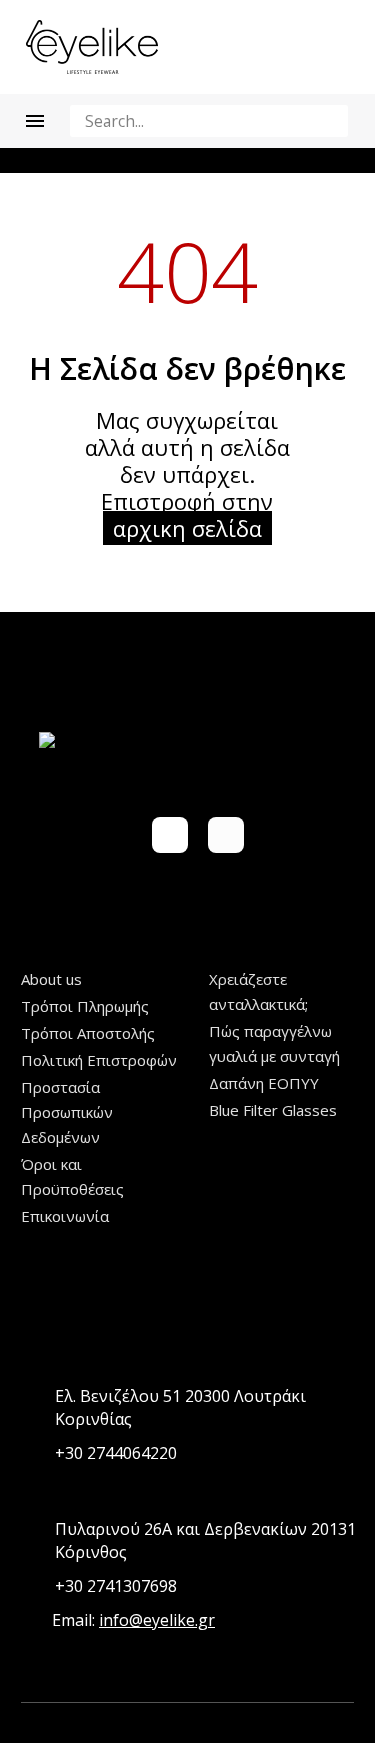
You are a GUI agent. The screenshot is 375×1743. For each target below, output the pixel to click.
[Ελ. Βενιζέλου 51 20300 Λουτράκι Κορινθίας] (33, 1408)
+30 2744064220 (116, 1453)
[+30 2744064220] (33, 1453)
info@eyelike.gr (157, 1620)
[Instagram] (226, 835)
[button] (329, 121)
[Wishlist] (293, 47)
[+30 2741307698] (33, 1586)
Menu (35, 121)
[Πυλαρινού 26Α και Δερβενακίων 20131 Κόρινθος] (33, 1541)
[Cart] (337, 47)
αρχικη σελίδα (187, 528)
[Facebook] (170, 835)
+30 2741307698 (116, 1586)
